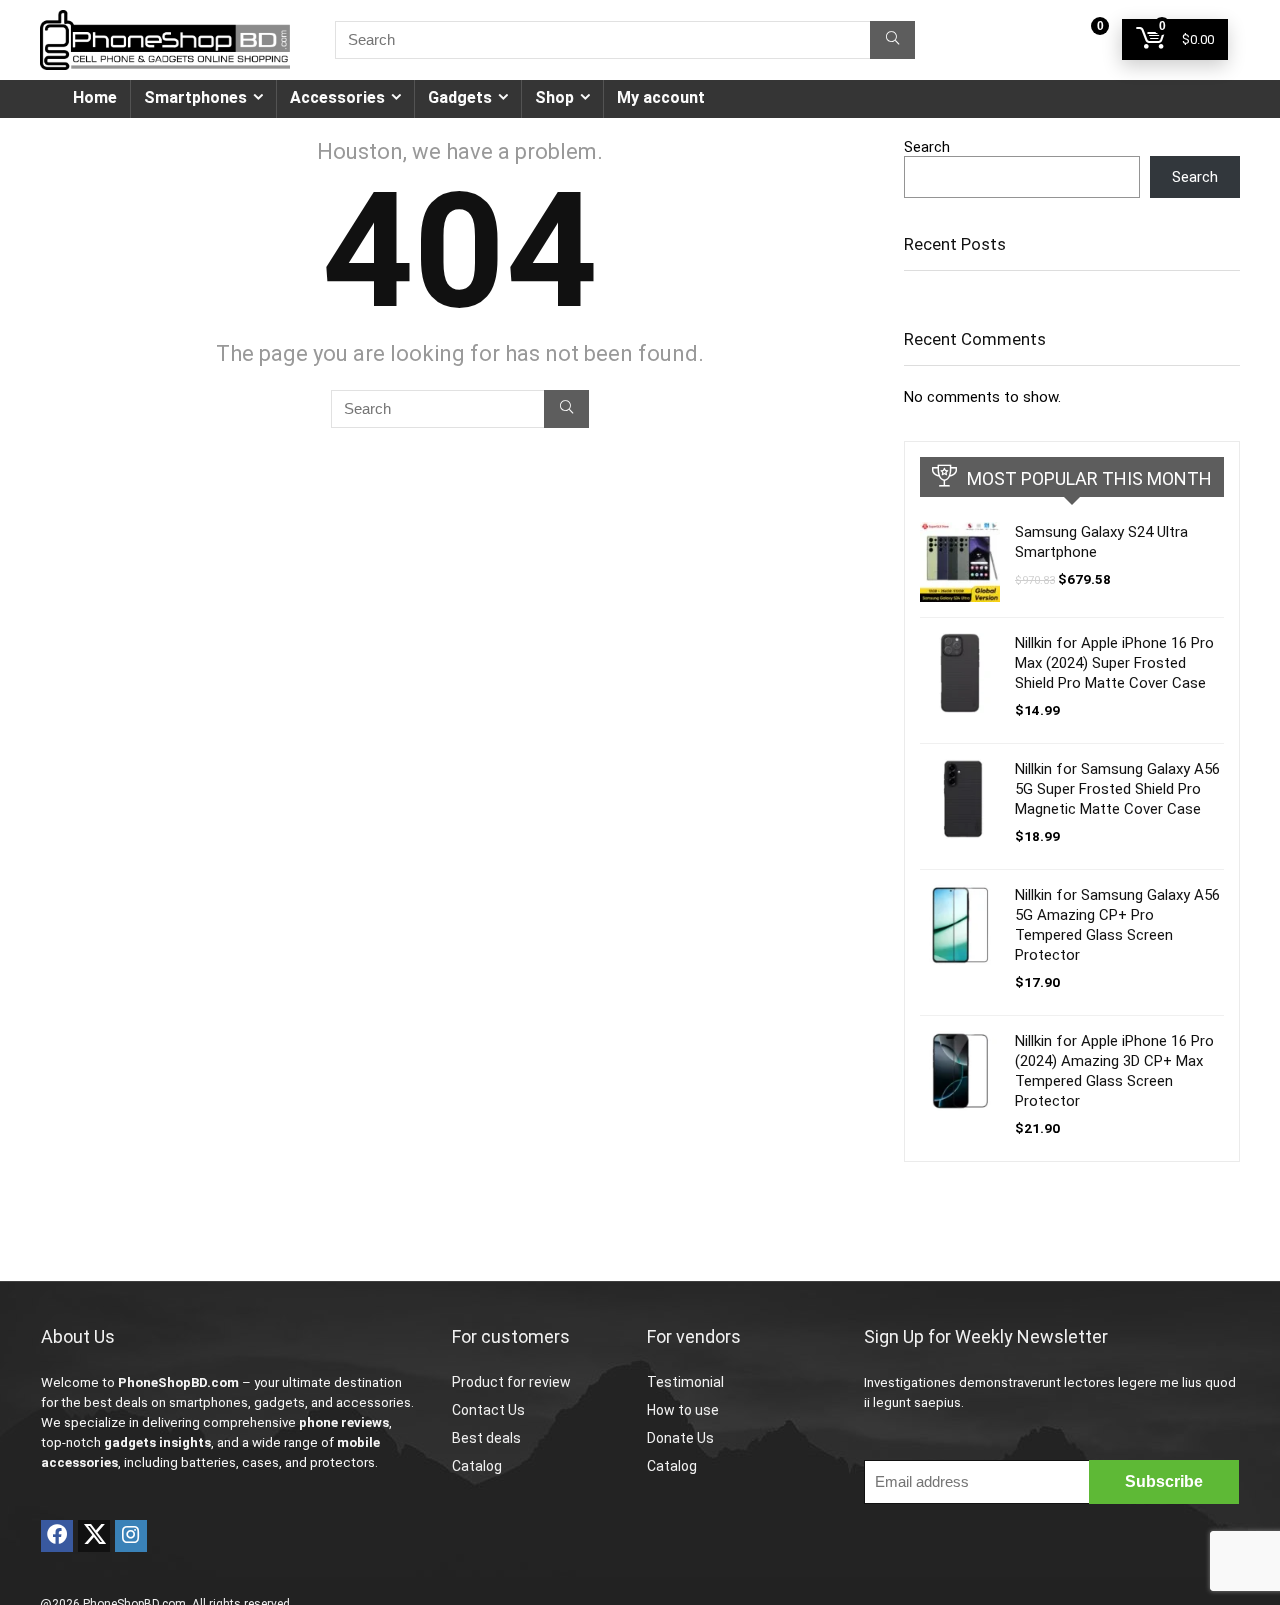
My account (661, 97)
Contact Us (488, 1410)
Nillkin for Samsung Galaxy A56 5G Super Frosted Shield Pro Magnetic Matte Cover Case (1117, 789)
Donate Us (680, 1438)
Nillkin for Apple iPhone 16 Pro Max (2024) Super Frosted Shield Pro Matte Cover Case (1114, 663)
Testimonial (685, 1382)
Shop (554, 97)
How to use (683, 1410)
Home (95, 97)
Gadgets (460, 97)
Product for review (511, 1382)
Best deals (486, 1438)
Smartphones (195, 97)
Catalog (477, 1466)
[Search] (892, 40)
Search (927, 147)
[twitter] (94, 1536)
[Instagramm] (131, 1536)
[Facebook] (57, 1536)
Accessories (337, 97)
